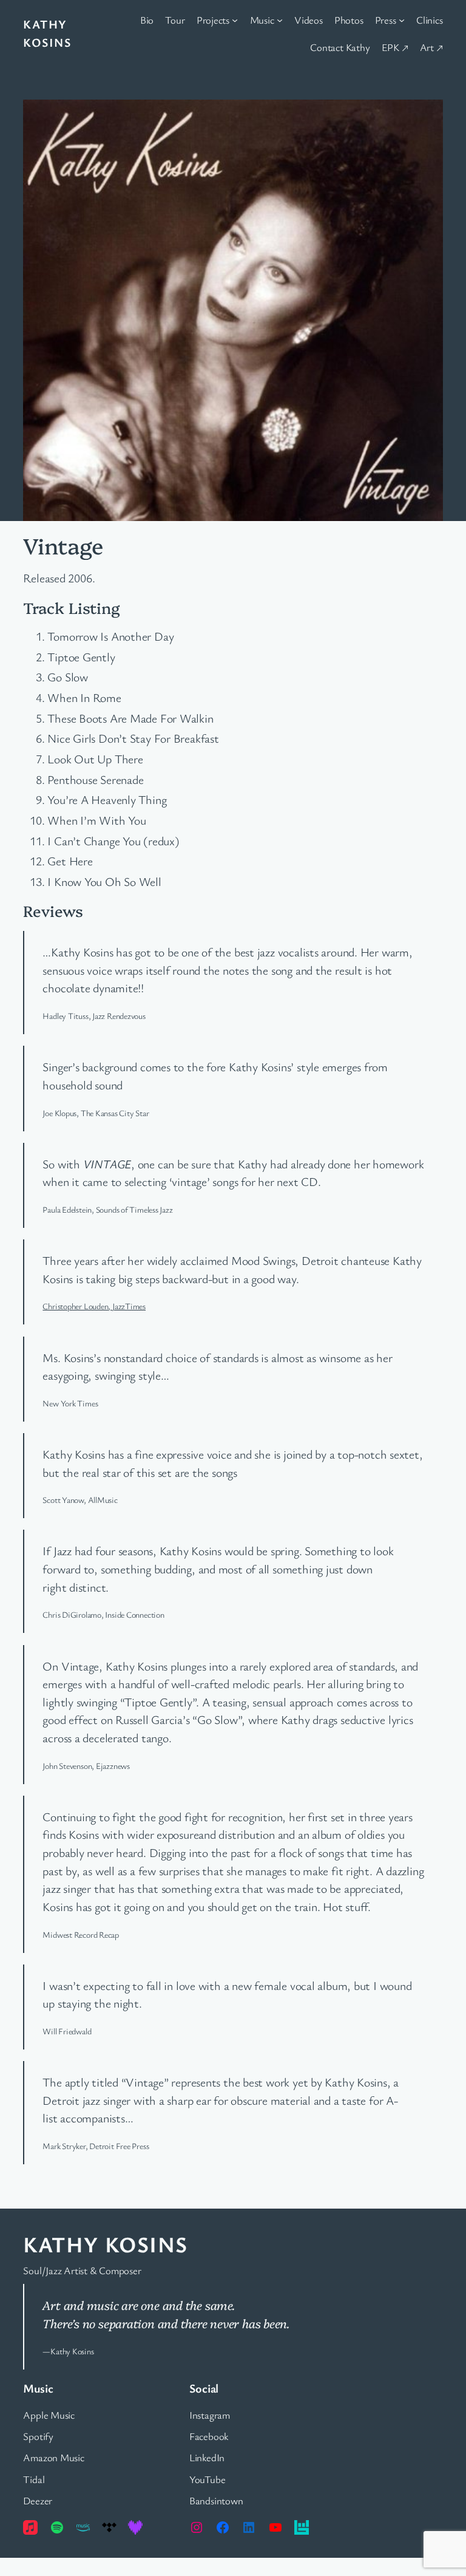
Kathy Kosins (105, 2244)
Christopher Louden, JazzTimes (94, 1306)
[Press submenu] (402, 20)
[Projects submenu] (235, 20)
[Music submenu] (280, 20)
